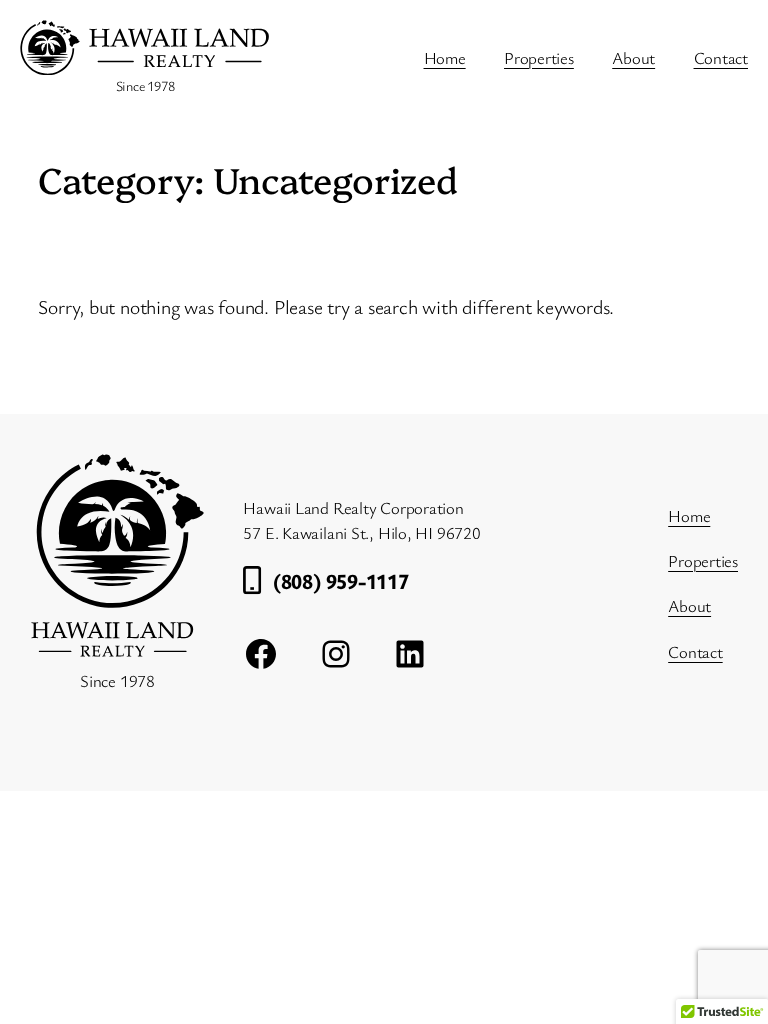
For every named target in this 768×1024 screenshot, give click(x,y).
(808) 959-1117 (341, 580)
